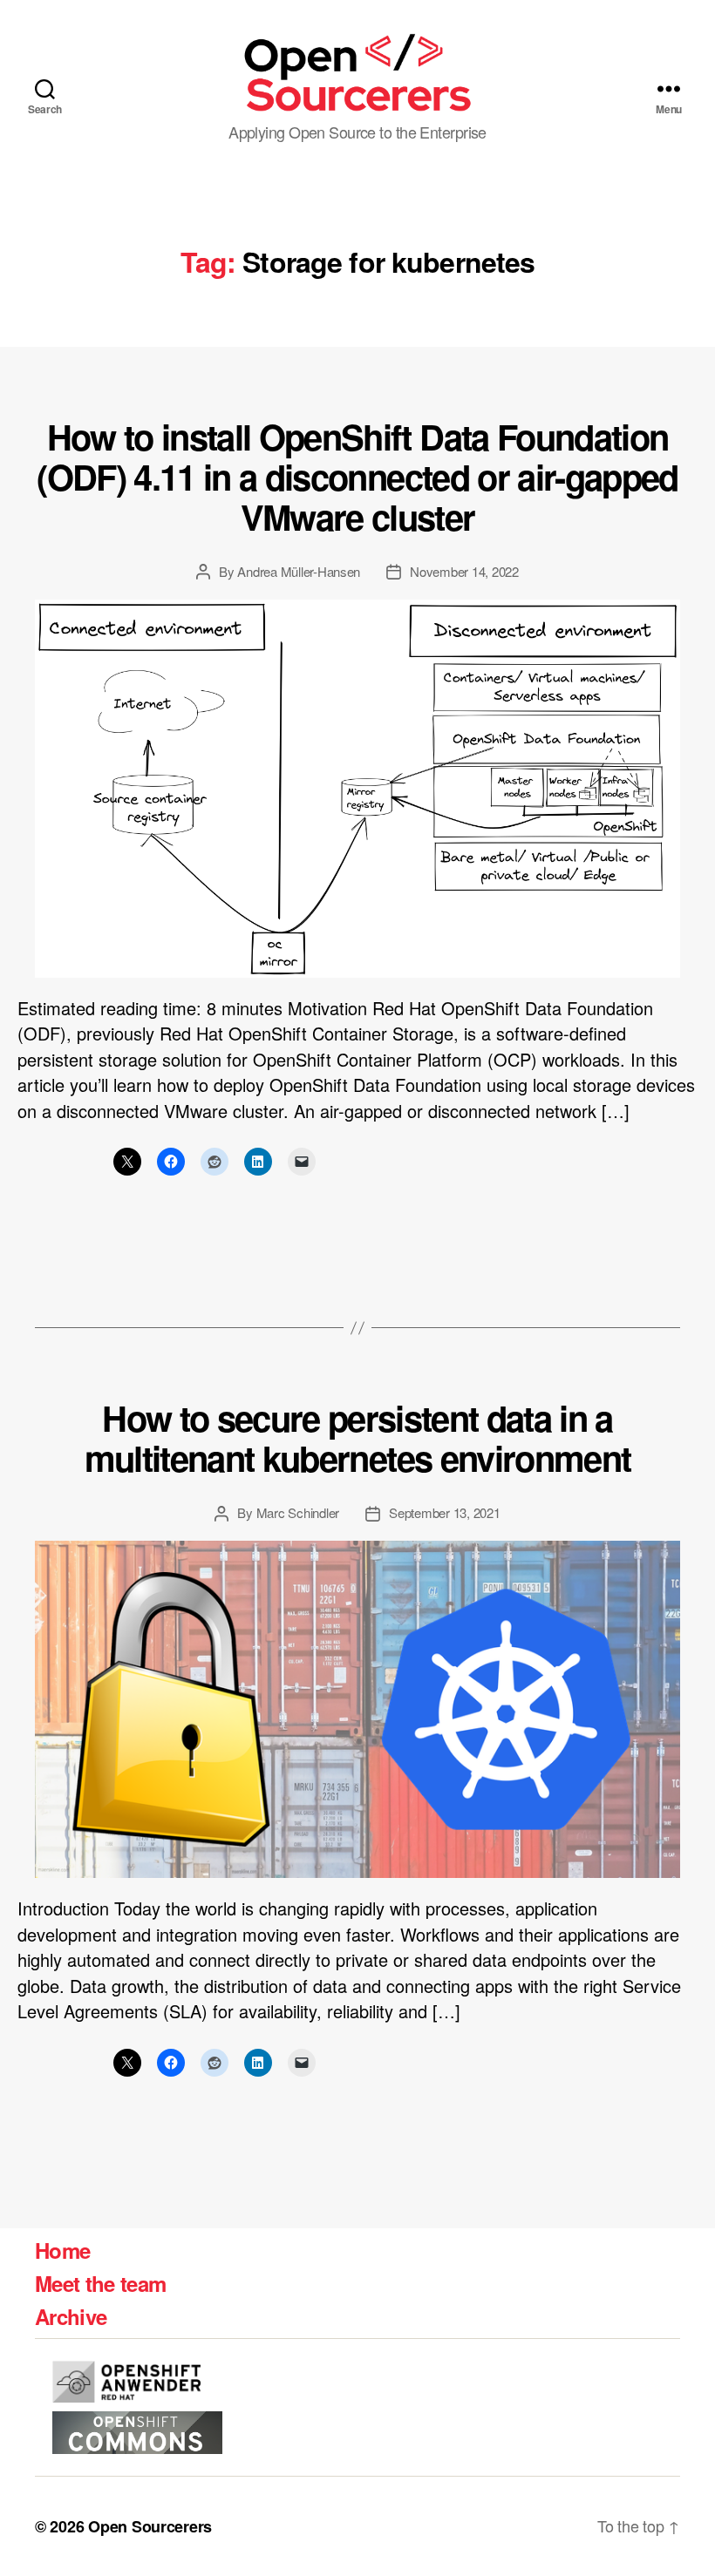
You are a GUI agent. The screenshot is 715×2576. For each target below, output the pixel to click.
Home (62, 2250)
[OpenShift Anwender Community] (126, 2382)
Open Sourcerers (150, 2526)
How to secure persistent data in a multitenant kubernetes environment (357, 1437)
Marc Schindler (298, 1512)
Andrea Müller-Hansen (299, 571)
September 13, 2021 (444, 1512)
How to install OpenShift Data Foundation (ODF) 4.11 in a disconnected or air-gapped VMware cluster (357, 476)
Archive (71, 2316)
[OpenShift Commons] (137, 2433)
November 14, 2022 (464, 571)
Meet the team (100, 2283)
